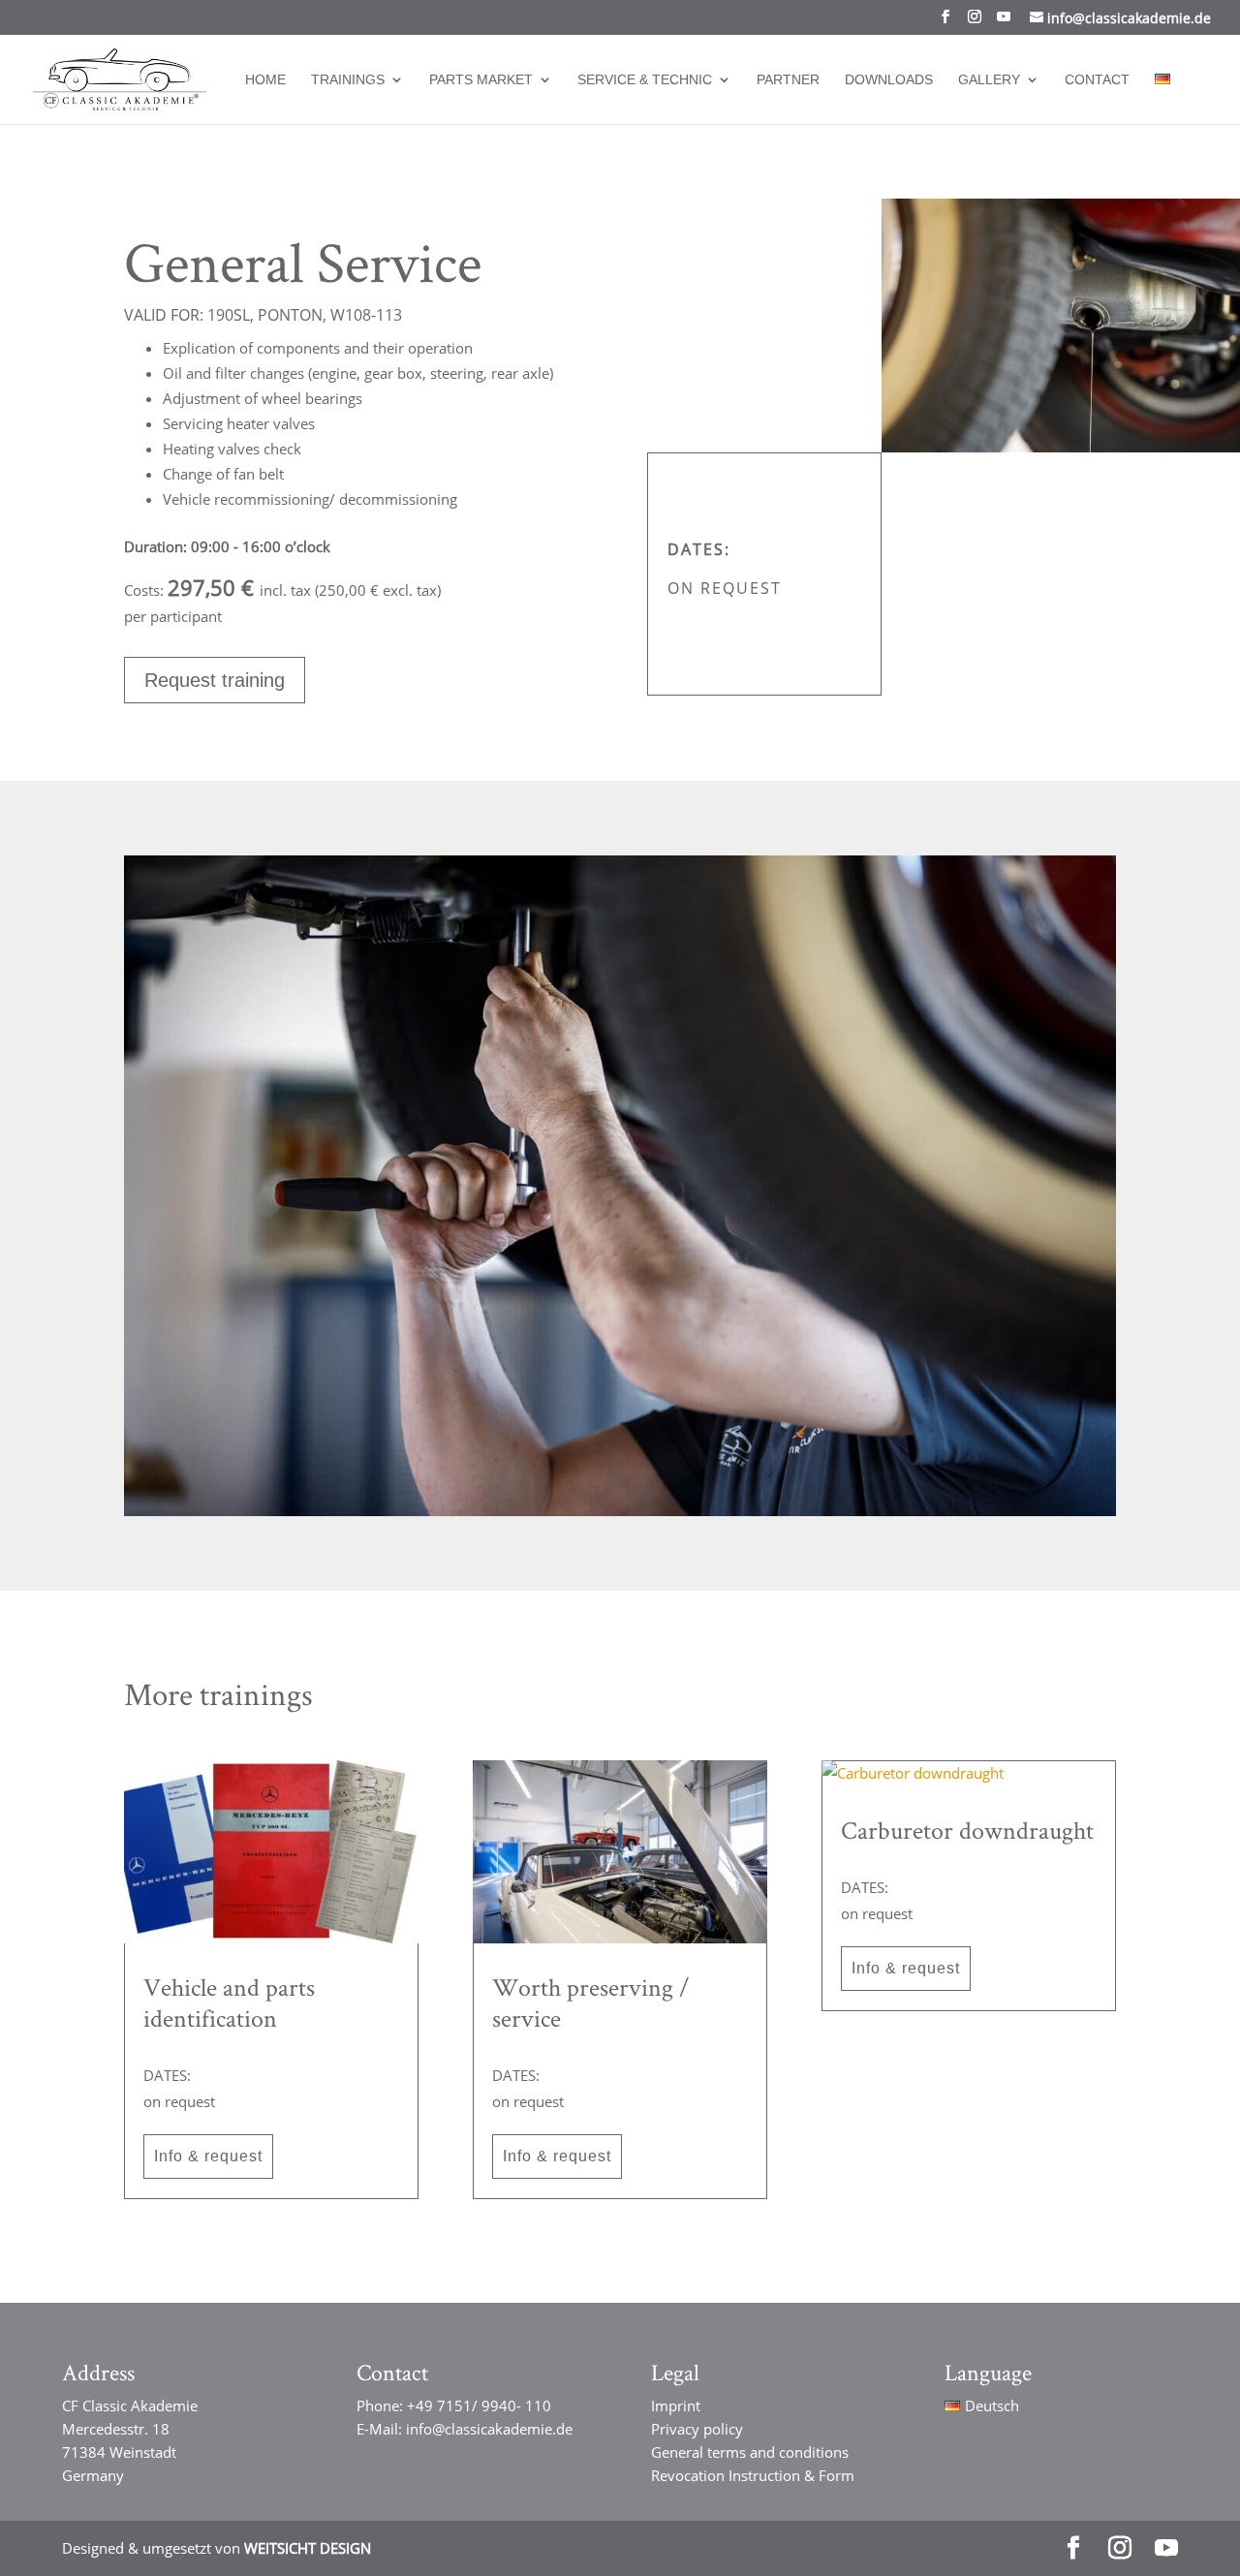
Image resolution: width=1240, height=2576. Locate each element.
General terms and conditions (750, 2452)
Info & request (208, 2156)
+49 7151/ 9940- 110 (479, 2405)
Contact (1097, 80)
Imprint (676, 2405)
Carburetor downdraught (967, 1830)
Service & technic (645, 80)
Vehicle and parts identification (229, 2002)
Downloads (889, 80)
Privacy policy (697, 2429)
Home (265, 80)
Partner (788, 80)
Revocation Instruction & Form (753, 2475)
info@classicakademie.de (489, 2429)
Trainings (348, 80)
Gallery (989, 80)
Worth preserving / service (591, 2002)
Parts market (481, 80)
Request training (215, 680)
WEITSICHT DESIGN (308, 2548)
